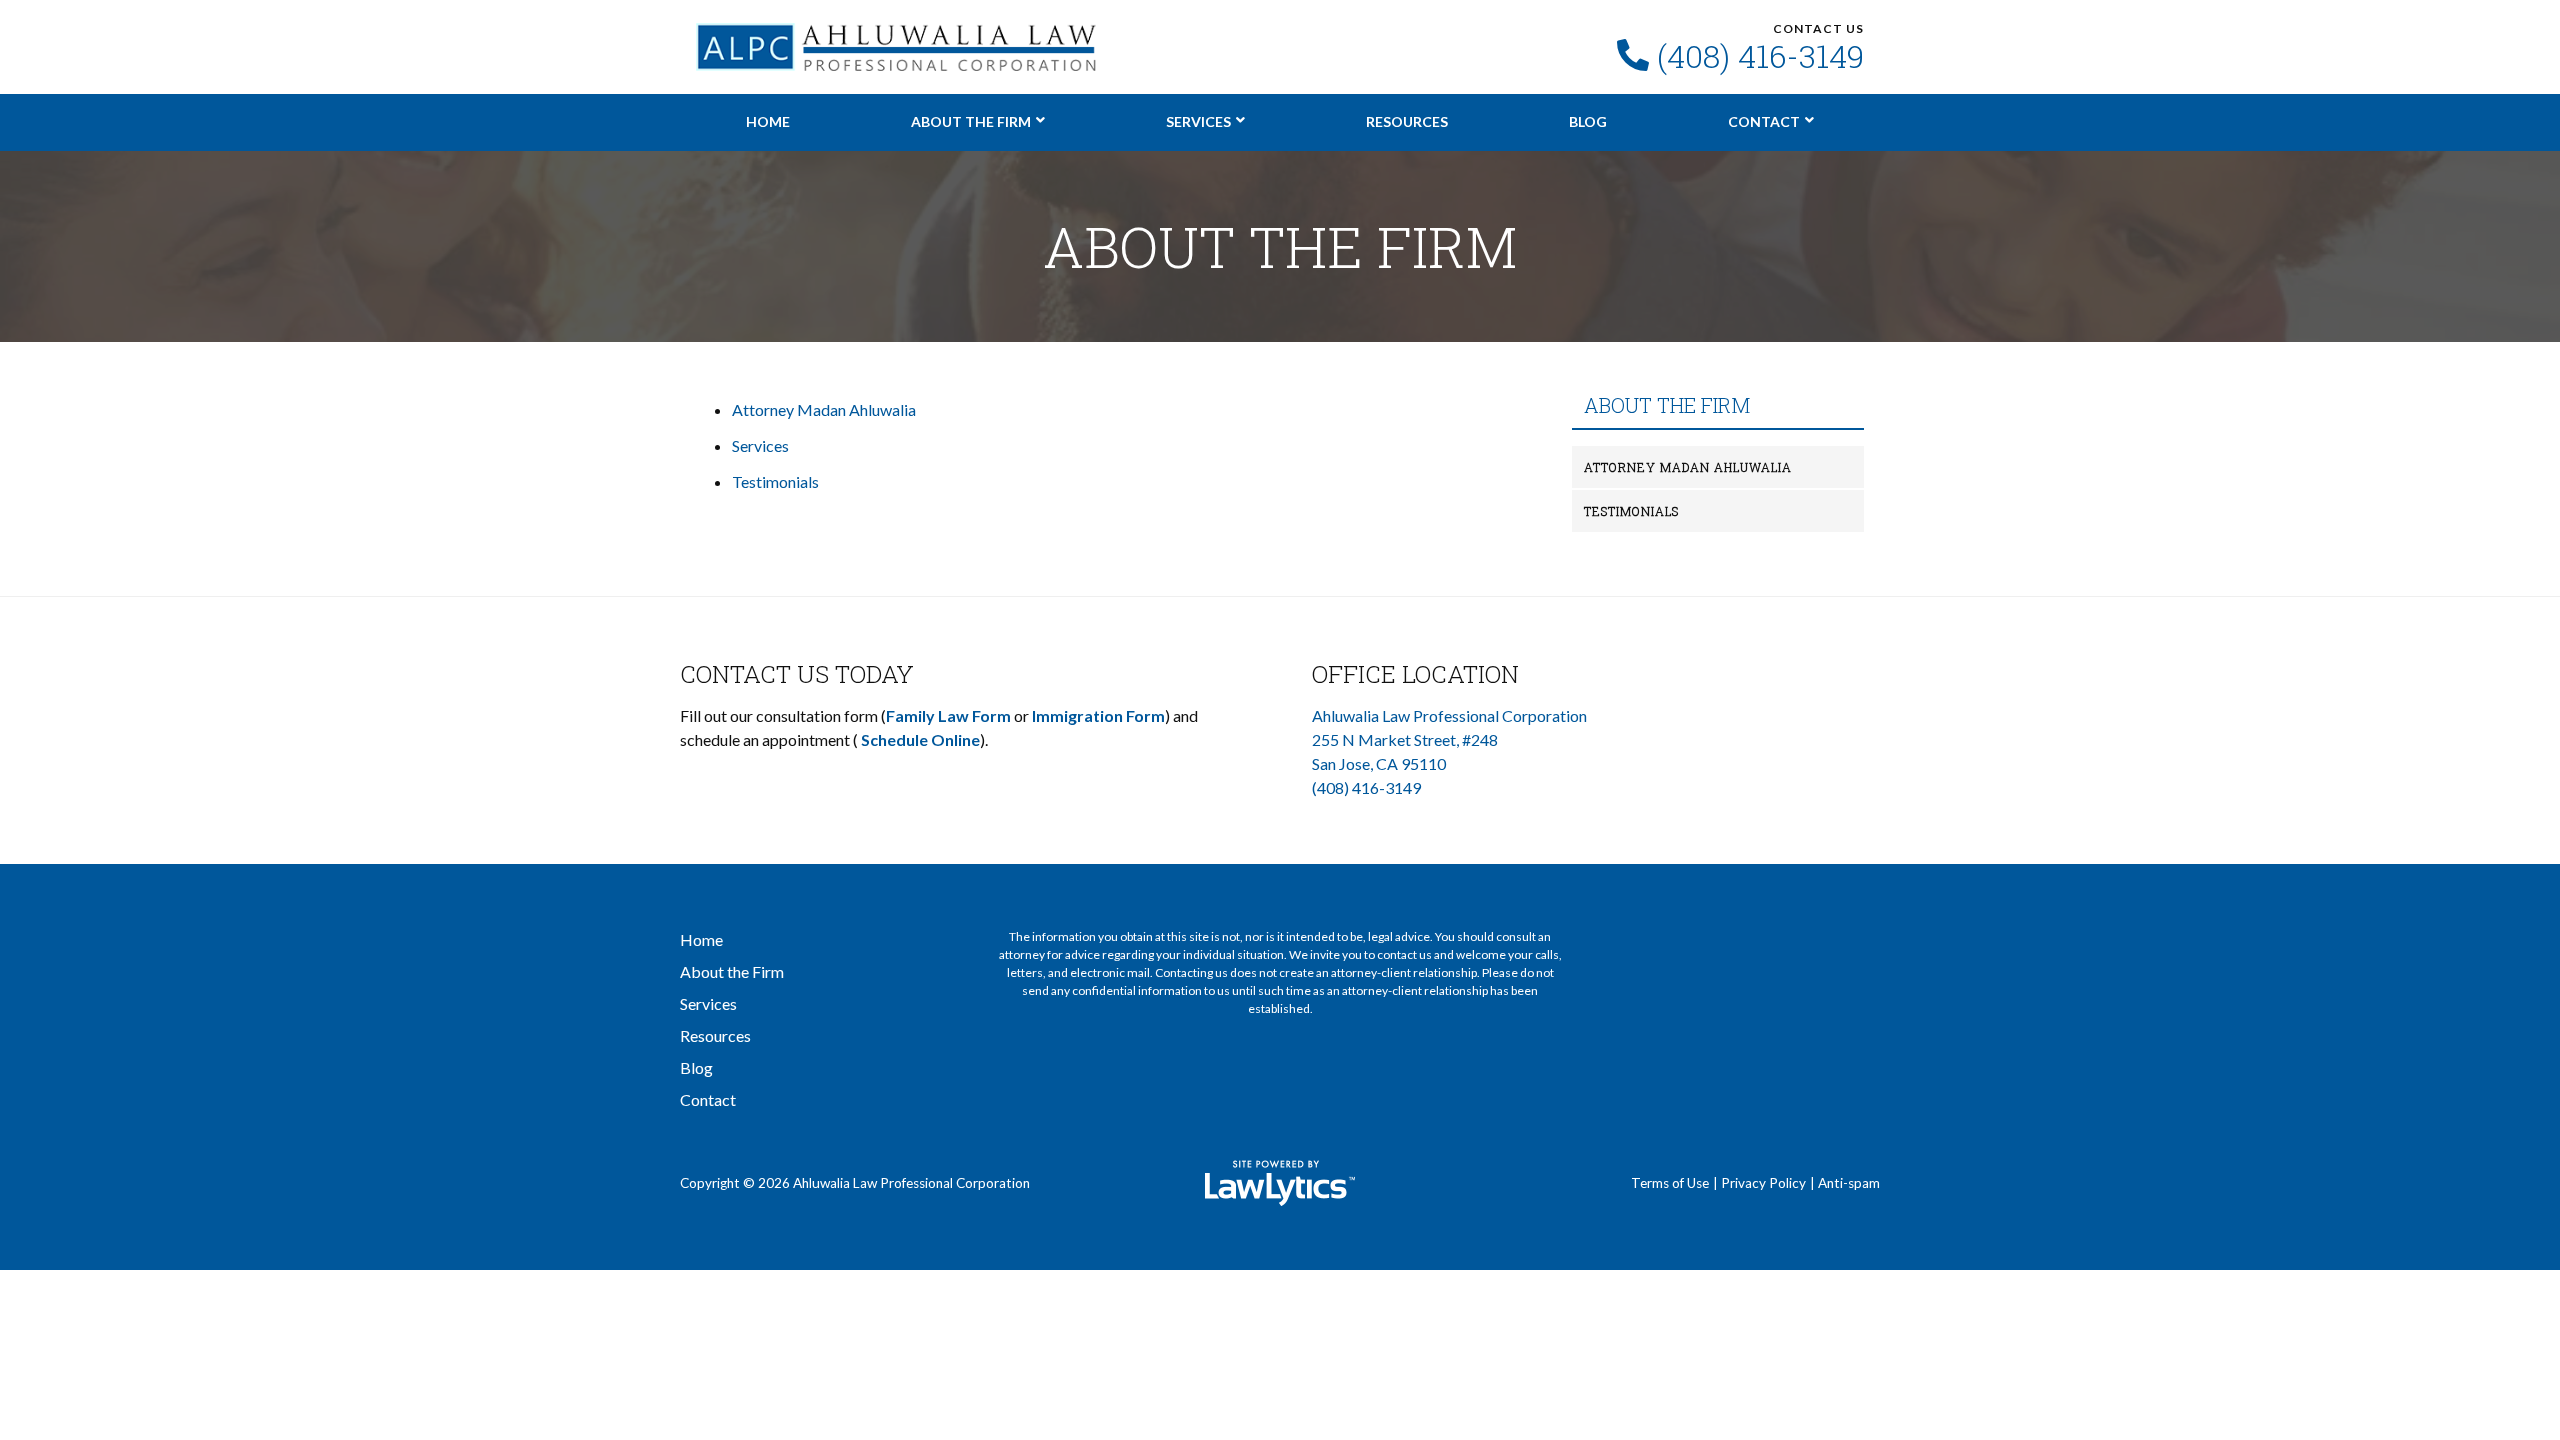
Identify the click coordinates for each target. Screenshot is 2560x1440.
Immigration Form (1098, 715)
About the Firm (971, 121)
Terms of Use (1670, 1183)
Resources (1407, 121)
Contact (1764, 121)
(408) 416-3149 (1760, 56)
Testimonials (775, 481)
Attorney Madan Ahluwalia (824, 409)
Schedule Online (920, 739)
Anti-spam (1849, 1183)
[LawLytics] (1280, 1183)
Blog (1588, 121)
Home (768, 121)
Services (1198, 121)
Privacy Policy (1763, 1183)
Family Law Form (948, 715)
